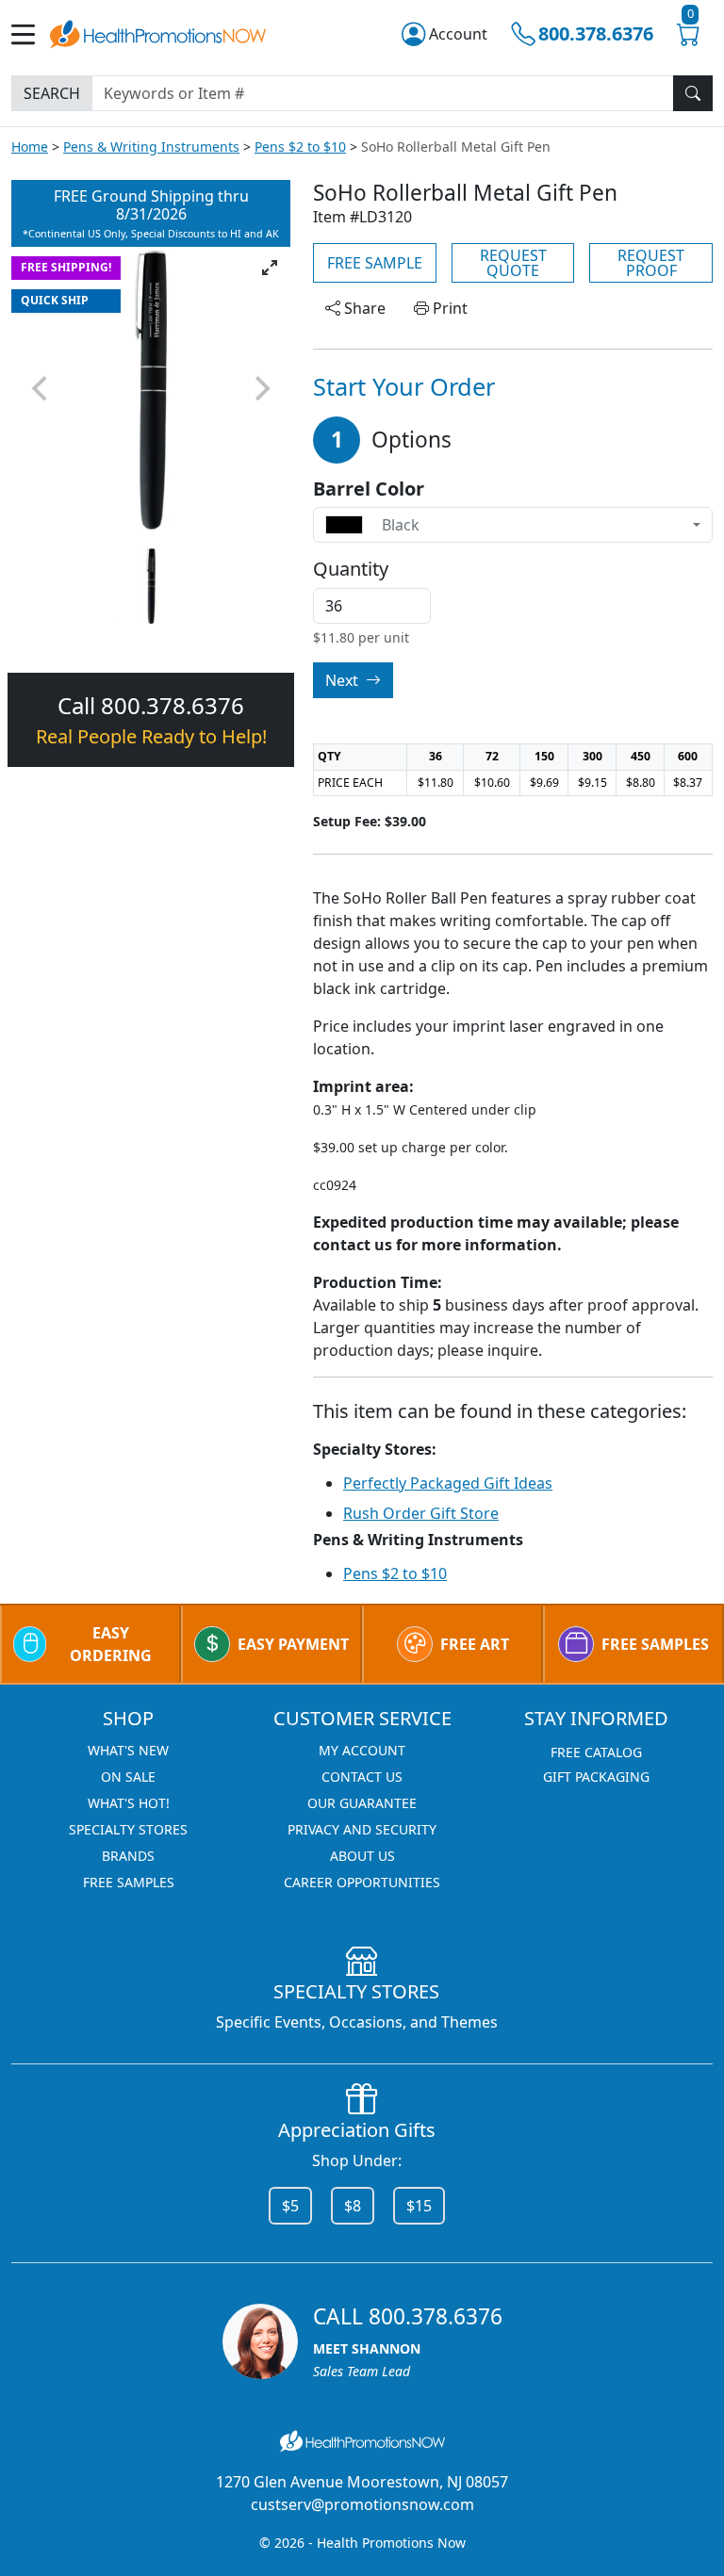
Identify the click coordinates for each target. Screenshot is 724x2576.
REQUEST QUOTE (513, 263)
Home (30, 147)
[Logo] (158, 32)
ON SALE (128, 1777)
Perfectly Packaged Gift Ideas (448, 1483)
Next (344, 680)
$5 (290, 2206)
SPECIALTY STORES (128, 1829)
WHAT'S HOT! (129, 1803)
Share (363, 308)
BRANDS (128, 1856)
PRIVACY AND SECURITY (362, 1829)
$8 (353, 2206)
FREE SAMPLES (655, 1644)
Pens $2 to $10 (300, 147)
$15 (419, 2206)
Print (448, 308)
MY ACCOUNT (362, 1750)
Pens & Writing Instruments (151, 147)
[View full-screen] (270, 268)
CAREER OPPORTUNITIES (362, 1882)
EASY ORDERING (111, 1644)
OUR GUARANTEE (362, 1803)
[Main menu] (31, 34)
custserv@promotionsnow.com (362, 2504)
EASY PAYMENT (293, 1644)
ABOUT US (362, 1856)
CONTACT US (362, 1777)
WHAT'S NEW (128, 1750)
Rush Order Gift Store (421, 1513)
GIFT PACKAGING (596, 1777)
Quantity (351, 569)
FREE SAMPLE (375, 263)
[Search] (693, 93)
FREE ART (475, 1644)
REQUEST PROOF (651, 263)
